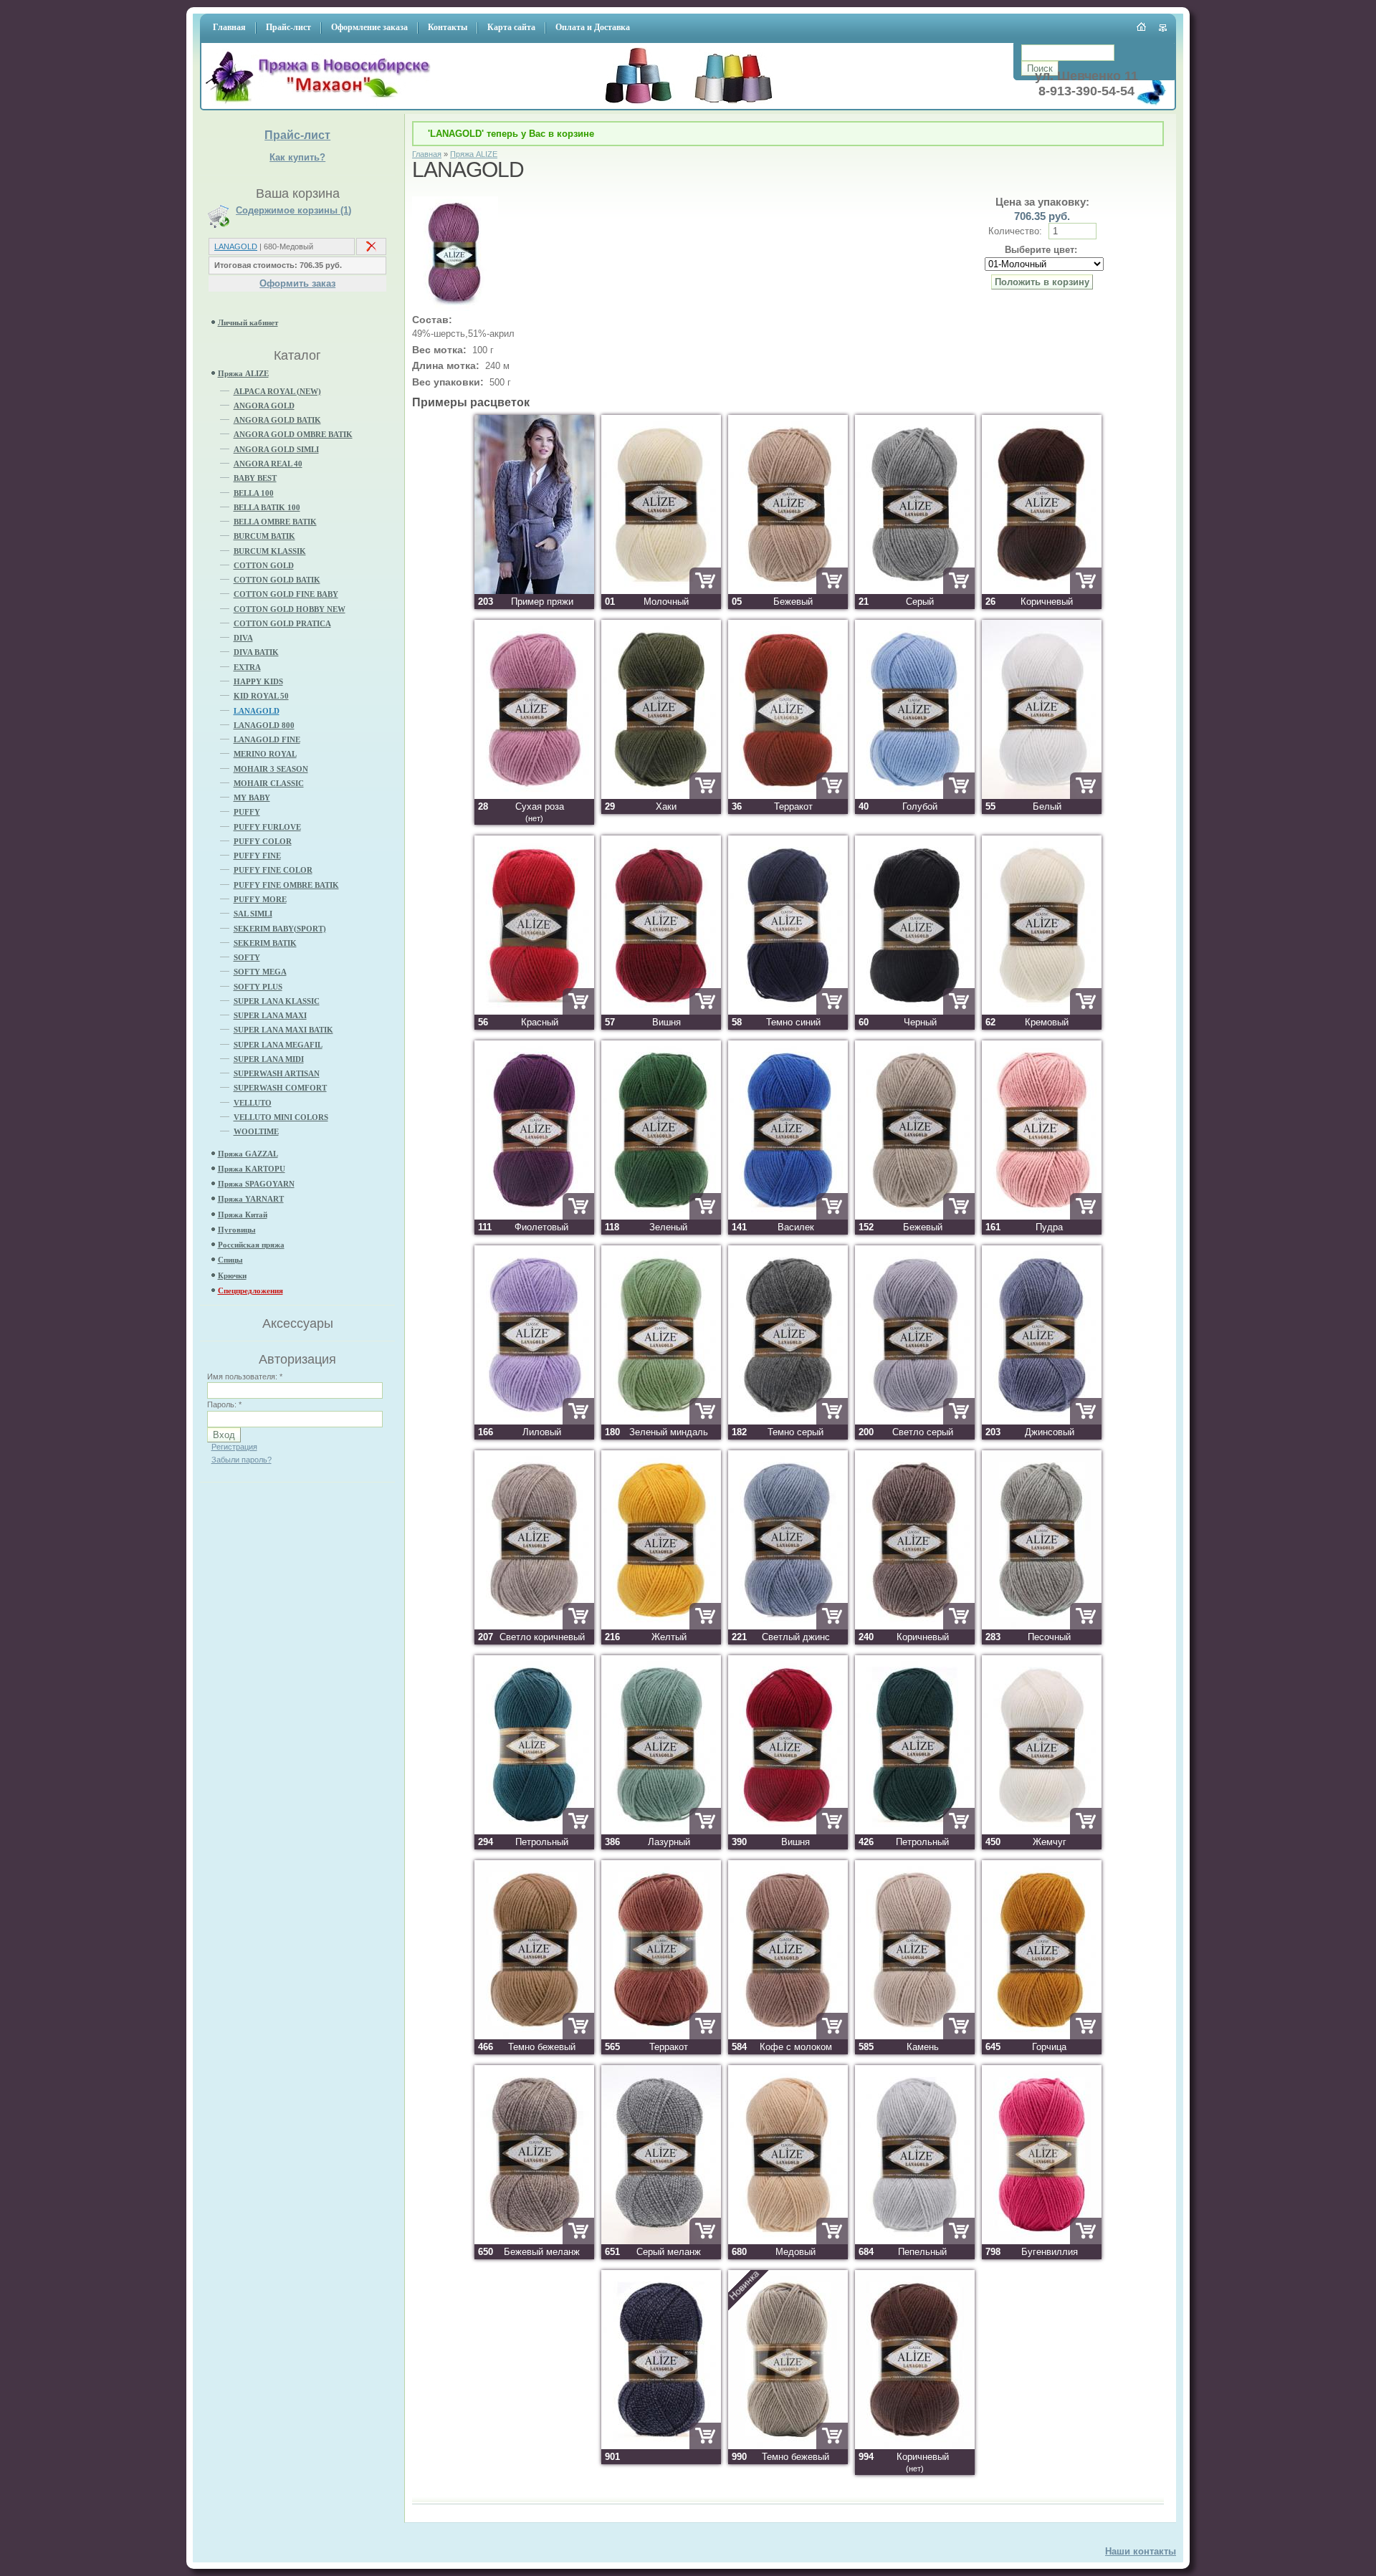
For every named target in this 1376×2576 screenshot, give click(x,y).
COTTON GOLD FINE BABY (286, 594)
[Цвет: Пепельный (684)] (915, 2241)
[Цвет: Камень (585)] (915, 2036)
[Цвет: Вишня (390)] (788, 1831)
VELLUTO (253, 1103)
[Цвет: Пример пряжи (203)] (534, 591)
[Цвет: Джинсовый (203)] (1042, 1421)
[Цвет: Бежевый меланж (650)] (534, 2241)
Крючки (232, 1275)
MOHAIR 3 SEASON (271, 769)
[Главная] (1142, 27)
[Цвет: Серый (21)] (915, 591)
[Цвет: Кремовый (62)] (1042, 1011)
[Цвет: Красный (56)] (534, 1011)
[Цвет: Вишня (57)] (661, 1011)
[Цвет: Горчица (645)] (1042, 2036)
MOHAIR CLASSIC (269, 783)
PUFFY (247, 812)
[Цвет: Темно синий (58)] (788, 1011)
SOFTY (247, 957)
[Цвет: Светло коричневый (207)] (534, 1626)
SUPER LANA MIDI (269, 1059)
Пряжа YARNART (251, 1199)
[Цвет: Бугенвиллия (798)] (1042, 2241)
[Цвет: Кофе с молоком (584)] (788, 2036)
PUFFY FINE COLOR (273, 870)
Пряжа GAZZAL (248, 1154)
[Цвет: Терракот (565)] (661, 2036)
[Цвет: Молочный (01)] (661, 591)
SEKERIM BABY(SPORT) (280, 929)
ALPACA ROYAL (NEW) (277, 391)
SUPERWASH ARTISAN (277, 1073)
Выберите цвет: (1041, 250)
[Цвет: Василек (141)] (788, 1216)
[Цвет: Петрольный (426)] (915, 1831)
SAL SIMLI (253, 914)
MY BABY (252, 798)
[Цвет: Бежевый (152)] (915, 1216)
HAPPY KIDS (258, 681)
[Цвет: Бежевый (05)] (788, 591)
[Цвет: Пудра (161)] (1042, 1216)
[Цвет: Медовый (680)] (788, 2241)
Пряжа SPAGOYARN (256, 1184)
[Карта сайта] (1164, 28)
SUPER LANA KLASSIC (277, 1001)
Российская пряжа (251, 1245)
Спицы (230, 1260)
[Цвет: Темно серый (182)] (788, 1421)
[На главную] (322, 104)
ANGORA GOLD (264, 406)
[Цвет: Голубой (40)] (915, 796)
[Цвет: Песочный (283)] (1042, 1626)
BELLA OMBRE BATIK (275, 522)
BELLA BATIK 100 (267, 507)
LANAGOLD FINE (267, 739)
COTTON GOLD (264, 565)
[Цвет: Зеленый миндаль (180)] (661, 1421)
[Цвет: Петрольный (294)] (534, 1831)
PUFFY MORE (260, 899)
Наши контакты (1141, 2551)
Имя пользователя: (245, 1376)
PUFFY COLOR (263, 841)
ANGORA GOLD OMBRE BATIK (293, 434)
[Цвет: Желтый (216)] (661, 1626)
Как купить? (297, 157)
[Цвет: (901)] (661, 2446)
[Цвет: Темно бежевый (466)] (534, 2036)
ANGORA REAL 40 (268, 464)
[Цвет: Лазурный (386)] (661, 1831)
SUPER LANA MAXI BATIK (283, 1030)
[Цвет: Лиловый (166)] (534, 1421)
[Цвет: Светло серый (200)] (915, 1421)
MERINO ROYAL (265, 754)
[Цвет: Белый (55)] (1042, 796)
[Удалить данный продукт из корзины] (371, 249)
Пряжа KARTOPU (252, 1169)
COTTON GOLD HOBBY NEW (290, 609)
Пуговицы (237, 1230)
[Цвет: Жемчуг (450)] (1042, 1831)
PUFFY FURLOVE (267, 827)
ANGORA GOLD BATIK (277, 420)
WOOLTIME (256, 1131)
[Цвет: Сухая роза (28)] (534, 796)
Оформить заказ (297, 283)
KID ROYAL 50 (261, 696)
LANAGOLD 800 (264, 725)
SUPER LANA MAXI (270, 1015)
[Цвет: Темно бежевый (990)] (788, 2446)
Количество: (1017, 231)
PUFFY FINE (257, 856)
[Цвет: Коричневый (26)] (1042, 591)
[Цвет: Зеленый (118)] (661, 1216)
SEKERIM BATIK (265, 943)
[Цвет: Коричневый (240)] (915, 1626)
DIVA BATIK (256, 652)
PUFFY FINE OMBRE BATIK (286, 885)
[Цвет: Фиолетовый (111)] (534, 1216)
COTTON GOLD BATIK (277, 580)
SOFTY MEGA (260, 972)
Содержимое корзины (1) (293, 211)
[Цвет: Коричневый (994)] (915, 2446)
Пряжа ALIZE (243, 373)
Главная (427, 154)
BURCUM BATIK (264, 536)
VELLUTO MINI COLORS (281, 1117)
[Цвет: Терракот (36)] (788, 796)
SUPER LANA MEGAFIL (278, 1045)
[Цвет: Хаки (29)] (661, 796)
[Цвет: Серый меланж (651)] (661, 2241)
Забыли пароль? (242, 1460)
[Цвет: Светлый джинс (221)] (788, 1626)
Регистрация (234, 1447)
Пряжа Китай (243, 1215)
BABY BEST (255, 478)
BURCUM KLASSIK (270, 551)
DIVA (243, 638)
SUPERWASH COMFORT (280, 1088)
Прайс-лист (297, 135)
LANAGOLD (236, 246)
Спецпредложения (250, 1291)
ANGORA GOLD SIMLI (276, 449)
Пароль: (224, 1404)
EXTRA (247, 667)
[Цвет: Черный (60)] (915, 1011)
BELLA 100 (254, 493)
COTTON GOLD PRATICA (282, 623)
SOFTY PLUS (258, 987)
